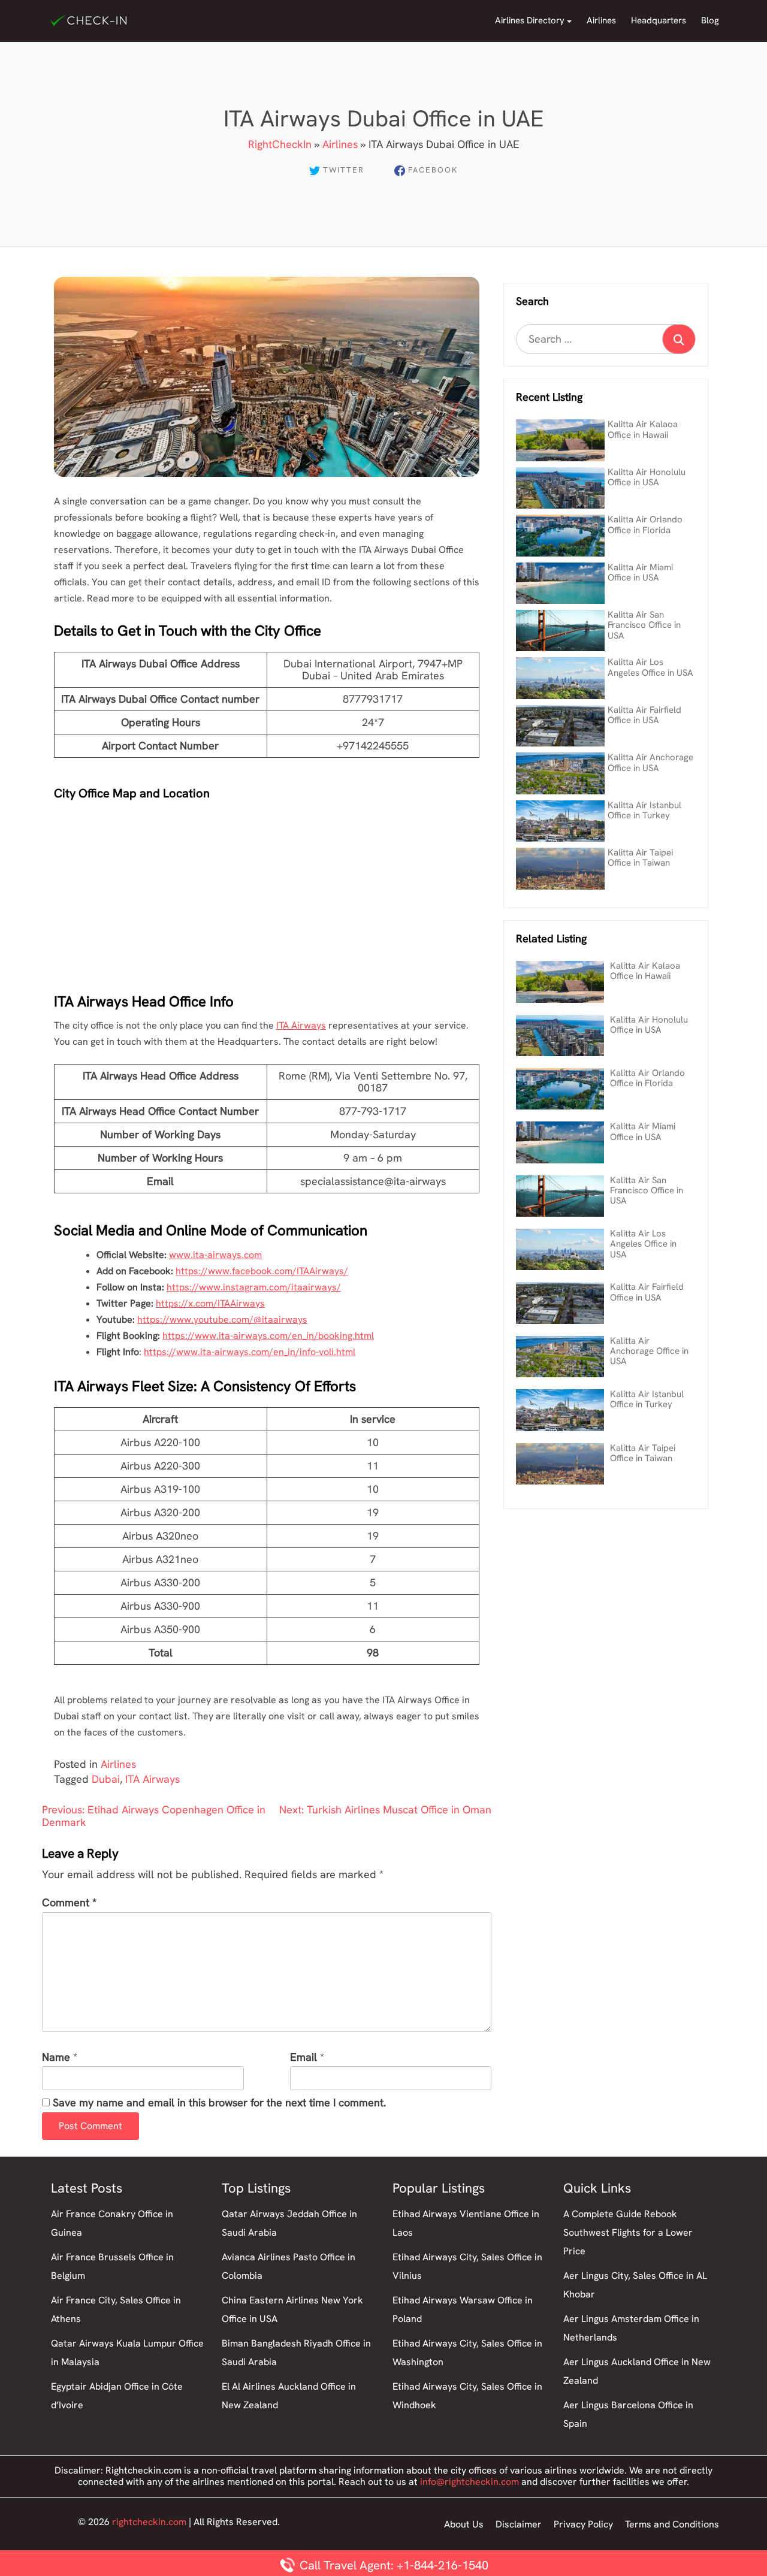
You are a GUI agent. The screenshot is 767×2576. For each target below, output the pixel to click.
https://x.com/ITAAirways (210, 1303)
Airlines (601, 20)
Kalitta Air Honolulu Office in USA (647, 477)
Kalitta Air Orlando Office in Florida (645, 524)
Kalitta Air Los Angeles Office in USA (650, 667)
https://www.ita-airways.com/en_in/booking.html (268, 1336)
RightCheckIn (280, 144)
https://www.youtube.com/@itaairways (222, 1319)
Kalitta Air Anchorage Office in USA (650, 762)
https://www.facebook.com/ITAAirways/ (262, 1271)
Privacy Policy (583, 2524)
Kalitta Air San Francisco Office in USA (644, 625)
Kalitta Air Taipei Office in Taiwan (640, 858)
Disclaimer (519, 2524)
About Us (464, 2524)
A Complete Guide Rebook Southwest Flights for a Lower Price (628, 2232)
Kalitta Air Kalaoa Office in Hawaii (643, 429)
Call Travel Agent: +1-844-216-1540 (392, 2565)
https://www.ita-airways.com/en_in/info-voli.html (250, 1352)
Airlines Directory (530, 20)
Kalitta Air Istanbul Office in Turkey (644, 810)
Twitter (344, 170)
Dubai (106, 1779)
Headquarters (659, 20)
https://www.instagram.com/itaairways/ (254, 1287)
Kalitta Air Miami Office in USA (640, 572)
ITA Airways (301, 1025)
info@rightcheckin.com (469, 2482)
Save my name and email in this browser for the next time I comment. (219, 2103)
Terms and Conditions (672, 2524)
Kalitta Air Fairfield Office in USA (644, 715)
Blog (710, 20)
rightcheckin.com (149, 2522)
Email (304, 2058)
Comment (69, 1903)
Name (56, 2058)
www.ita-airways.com (215, 1255)
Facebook (433, 170)
